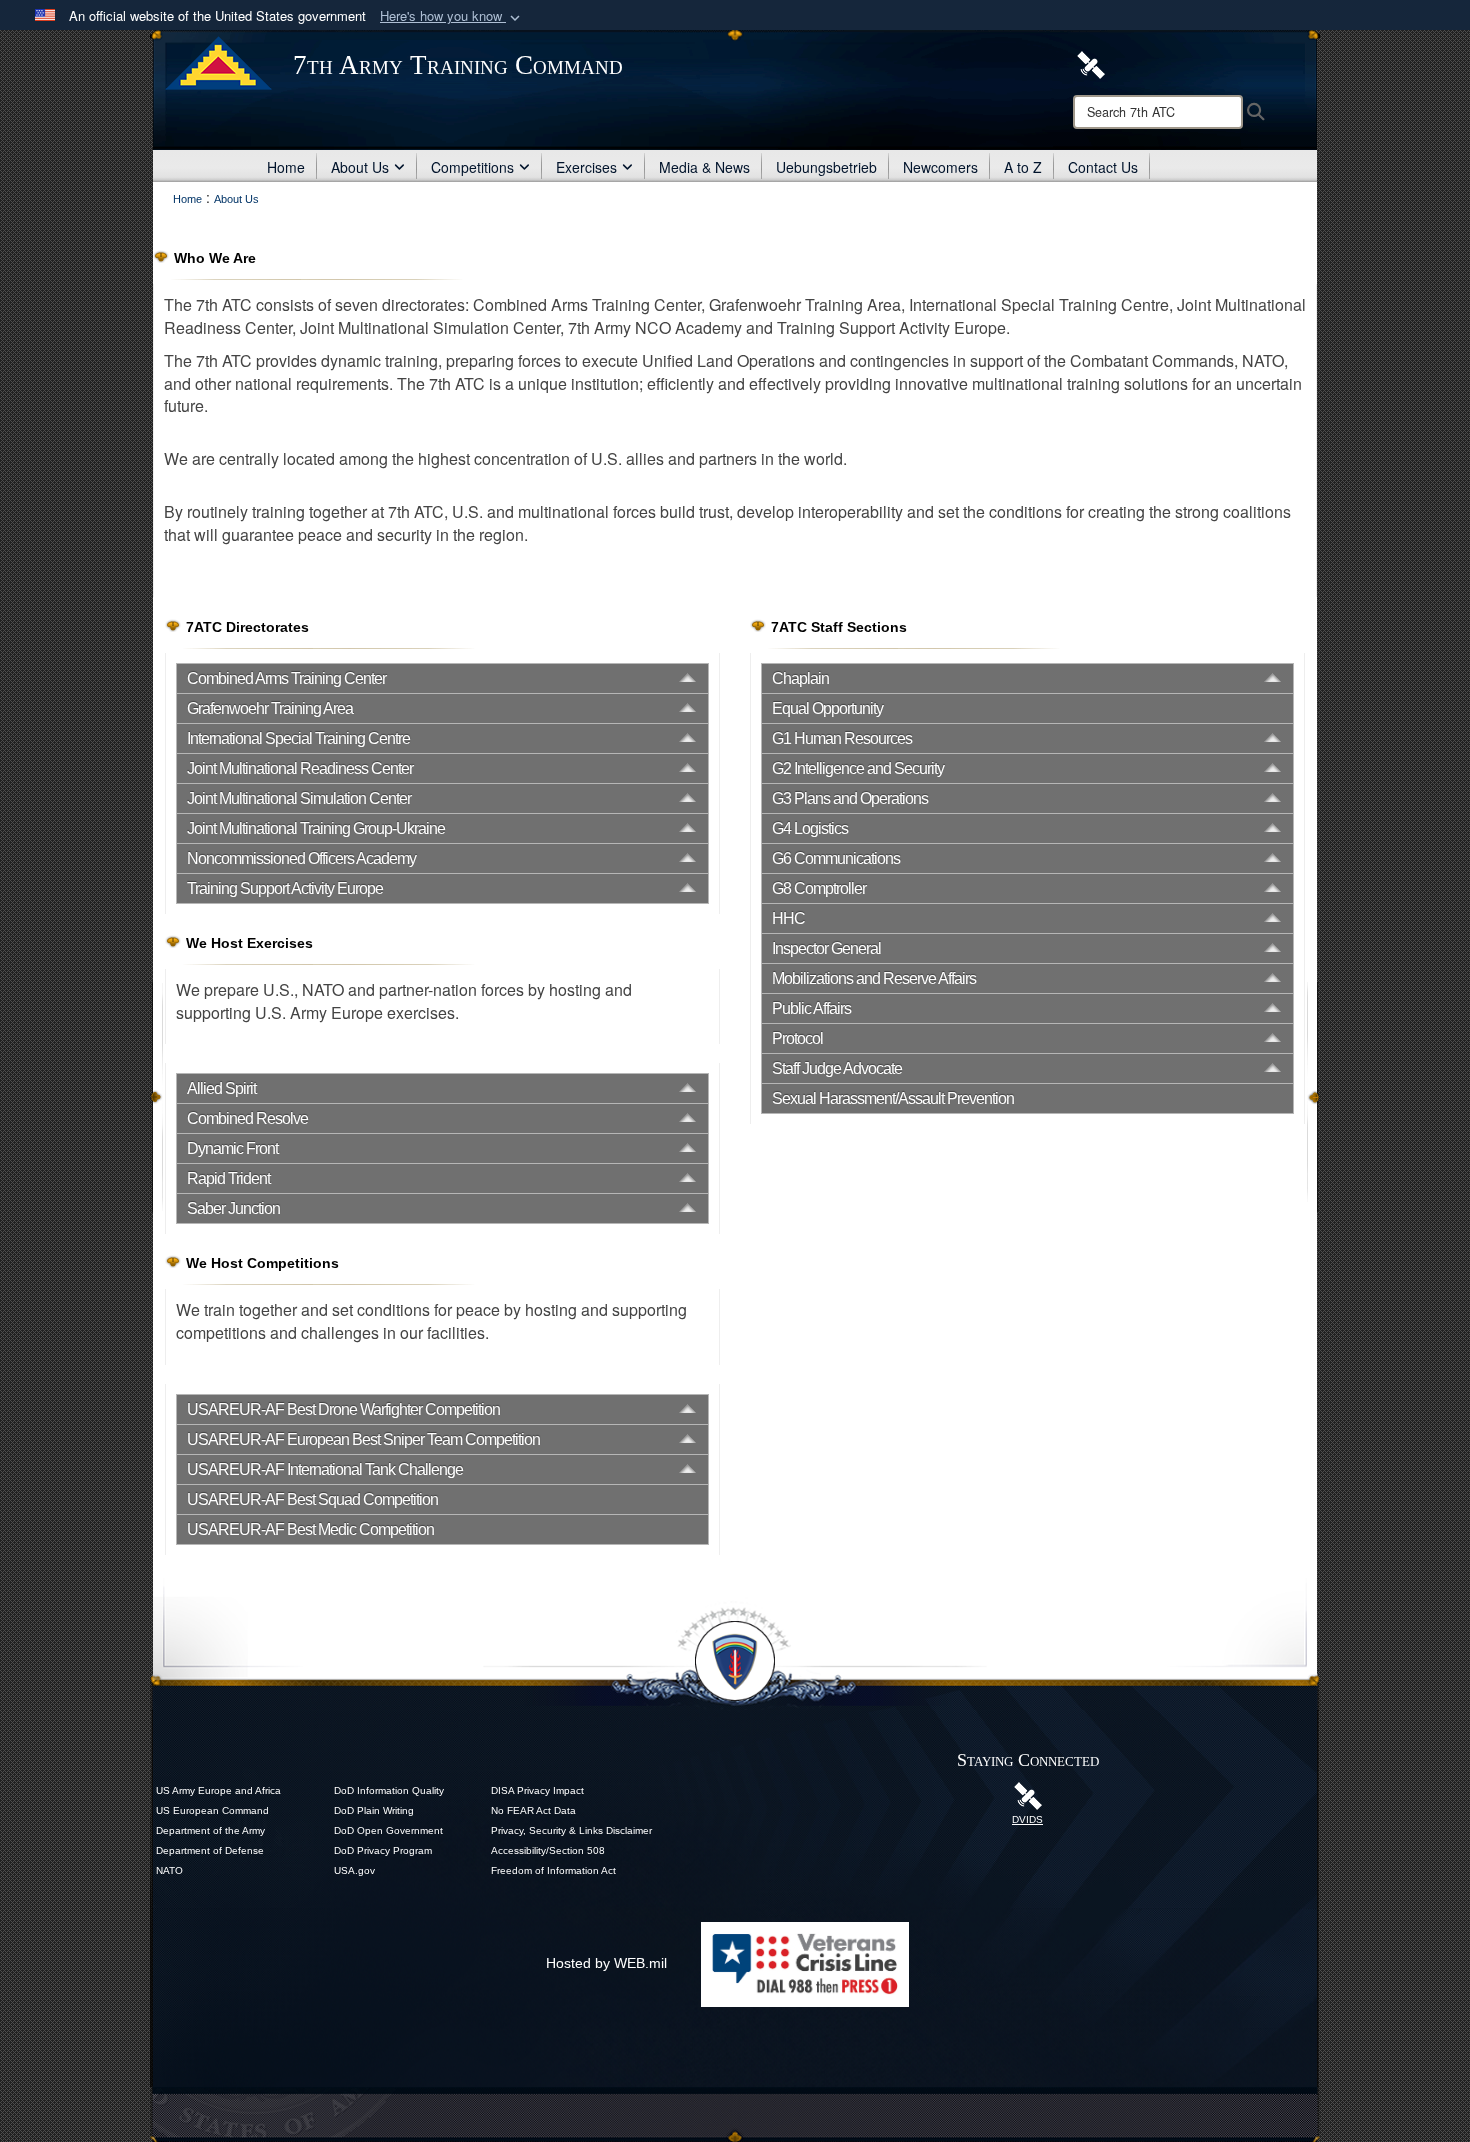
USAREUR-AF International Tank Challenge (325, 1469)
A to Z (1023, 167)
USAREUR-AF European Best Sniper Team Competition (363, 1439)
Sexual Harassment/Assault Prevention (893, 1098)
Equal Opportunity (827, 708)
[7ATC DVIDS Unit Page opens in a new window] (1091, 63)
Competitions (472, 167)
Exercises (586, 167)
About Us (360, 167)
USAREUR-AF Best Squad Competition (312, 1499)
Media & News (704, 167)
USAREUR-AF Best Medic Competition (310, 1529)
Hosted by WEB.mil (606, 1963)
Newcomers (940, 167)
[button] (452, 16)
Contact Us (1103, 167)
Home (286, 167)
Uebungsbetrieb (826, 167)
